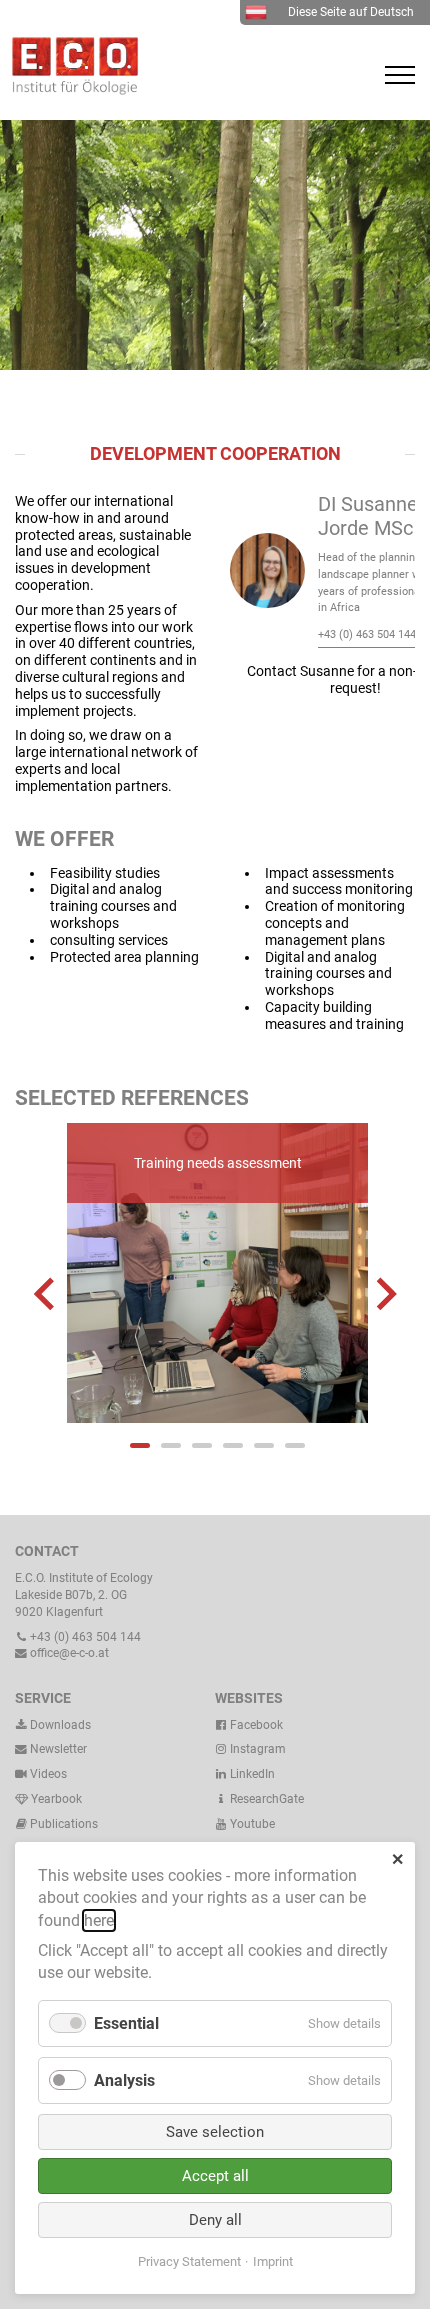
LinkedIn (251, 1774)
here (99, 1920)
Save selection (215, 2132)
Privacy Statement (189, 2261)
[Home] (70, 90)
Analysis (124, 2080)
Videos (48, 1774)
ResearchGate (265, 1799)
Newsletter (57, 1749)
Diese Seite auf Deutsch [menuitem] (351, 12)
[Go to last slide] (46, 1294)
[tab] (140, 1445)
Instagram (256, 1749)
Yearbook (55, 1799)
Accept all (215, 2176)
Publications (64, 1824)
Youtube (251, 1824)
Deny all (215, 2220)
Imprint (273, 2261)
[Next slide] (384, 1294)
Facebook (255, 1725)
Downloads (59, 1725)
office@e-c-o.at (68, 1653)
